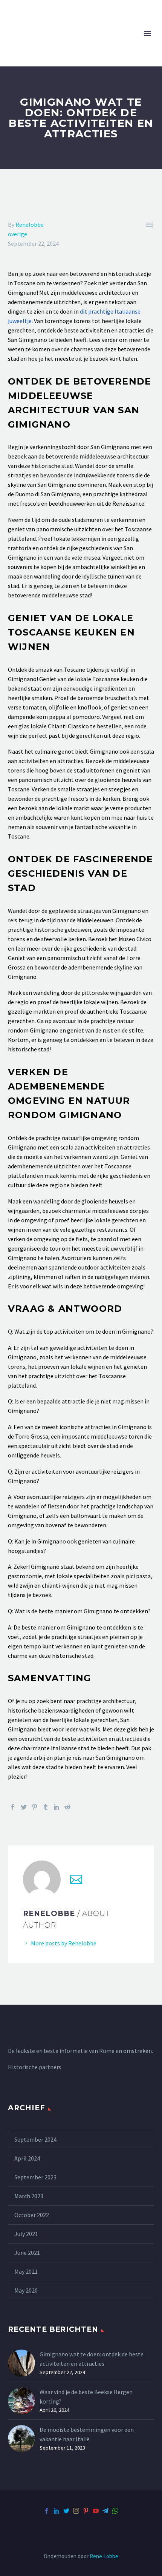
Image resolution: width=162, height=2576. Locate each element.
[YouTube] (96, 2511)
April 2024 (27, 2158)
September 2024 (35, 2139)
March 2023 (29, 2196)
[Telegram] (105, 2511)
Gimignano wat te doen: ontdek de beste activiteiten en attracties (92, 2359)
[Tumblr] (46, 1807)
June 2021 (27, 2253)
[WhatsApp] (115, 2511)
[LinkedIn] (57, 1807)
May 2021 (26, 2271)
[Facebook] (13, 1807)
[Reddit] (67, 1807)
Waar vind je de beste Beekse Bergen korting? (86, 2397)
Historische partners (35, 2067)
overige (18, 234)
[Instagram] (76, 2511)
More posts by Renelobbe (64, 1943)
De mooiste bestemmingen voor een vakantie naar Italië (87, 2434)
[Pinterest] (35, 1807)
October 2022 (32, 2215)
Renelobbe (30, 225)
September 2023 (35, 2177)
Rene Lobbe (104, 2556)
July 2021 (26, 2234)
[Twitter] (24, 1807)
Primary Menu (147, 34)
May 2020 (26, 2290)
